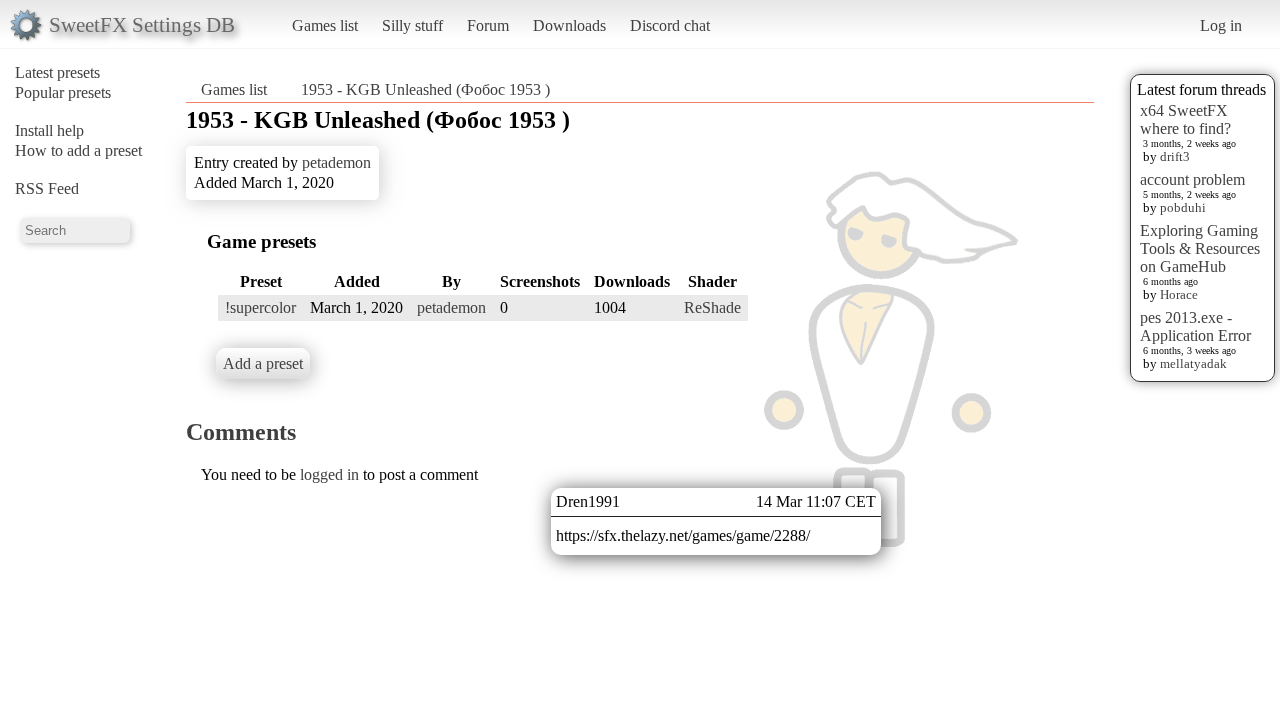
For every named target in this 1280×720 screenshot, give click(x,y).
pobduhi (1183, 207)
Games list (325, 25)
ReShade (712, 307)
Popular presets (63, 92)
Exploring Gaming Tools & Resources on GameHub (1200, 248)
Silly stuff (412, 25)
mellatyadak (1193, 363)
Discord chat (670, 25)
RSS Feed (47, 188)
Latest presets (57, 72)
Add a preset (263, 363)
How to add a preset (78, 150)
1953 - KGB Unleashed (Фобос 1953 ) (425, 89)
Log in (1221, 25)
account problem (1192, 179)
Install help (49, 130)
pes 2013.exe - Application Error (1195, 326)
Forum (488, 25)
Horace (1179, 294)
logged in (329, 474)
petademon (336, 162)
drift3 (1175, 156)
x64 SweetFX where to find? (1185, 119)
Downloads (569, 25)
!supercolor (260, 307)
